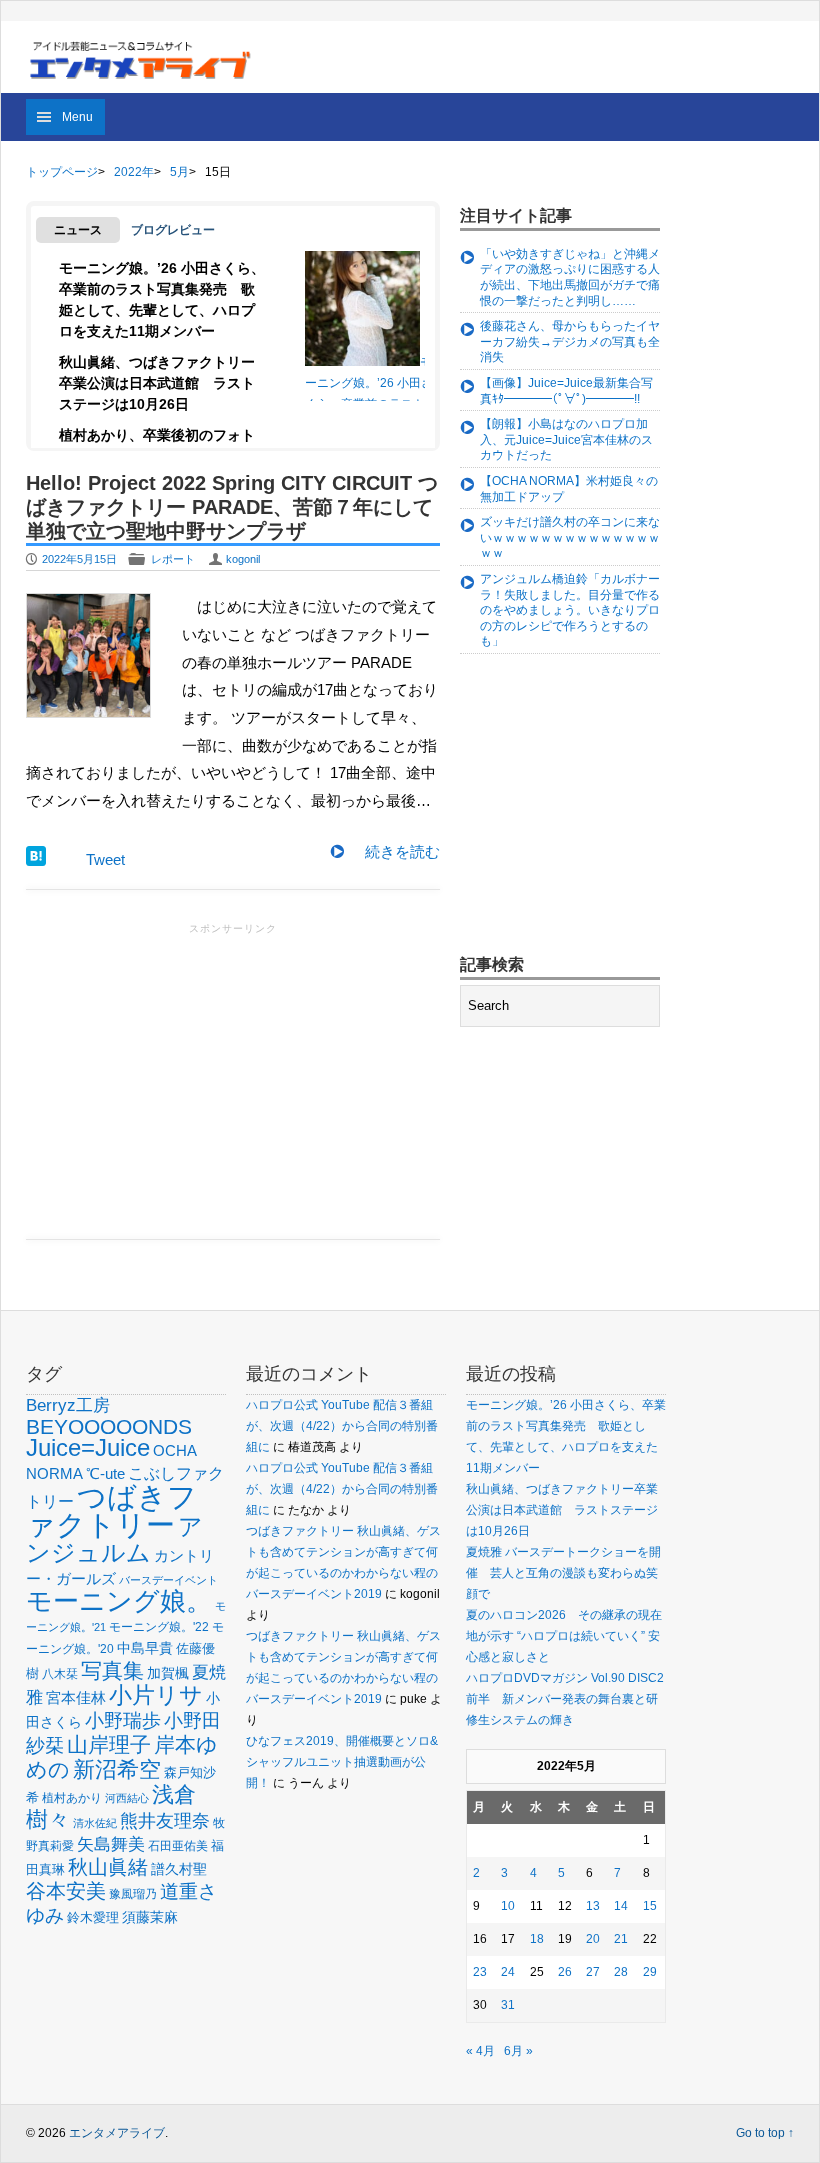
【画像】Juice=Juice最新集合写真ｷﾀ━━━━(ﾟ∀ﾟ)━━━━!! (566, 391)
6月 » (518, 2051)
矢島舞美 (111, 1844)
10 (508, 1906)
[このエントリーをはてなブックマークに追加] (36, 860)
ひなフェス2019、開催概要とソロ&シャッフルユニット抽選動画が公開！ (342, 1762)
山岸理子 (109, 1744)
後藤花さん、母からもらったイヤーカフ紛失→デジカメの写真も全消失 (570, 341)
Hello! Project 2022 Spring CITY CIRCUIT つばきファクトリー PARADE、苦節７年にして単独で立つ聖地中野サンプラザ (232, 507)
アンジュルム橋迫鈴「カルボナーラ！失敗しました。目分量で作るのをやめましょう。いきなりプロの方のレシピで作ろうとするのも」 (570, 610)
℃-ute (105, 1473)
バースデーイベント (168, 1580)
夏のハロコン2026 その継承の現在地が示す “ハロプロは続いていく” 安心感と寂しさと (564, 1636)
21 (621, 1939)
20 (593, 1939)
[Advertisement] (233, 1079)
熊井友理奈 (165, 1820)
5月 (179, 172)
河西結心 (127, 1798)
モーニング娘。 (119, 1601)
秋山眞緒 (108, 1867)
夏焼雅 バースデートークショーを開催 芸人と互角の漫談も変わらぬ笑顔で (563, 1573)
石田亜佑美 (178, 1845)
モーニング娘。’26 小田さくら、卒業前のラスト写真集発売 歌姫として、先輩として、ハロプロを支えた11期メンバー (369, 403)
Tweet (105, 859)
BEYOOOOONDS (109, 1426)
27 (593, 1972)
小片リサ (156, 1695)
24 (508, 1972)
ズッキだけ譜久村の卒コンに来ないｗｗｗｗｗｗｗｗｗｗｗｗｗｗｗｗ (570, 537)
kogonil (243, 559)
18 (537, 1939)
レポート (173, 559)
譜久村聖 (179, 1869)
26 (565, 1972)
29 (650, 1972)
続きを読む (402, 851)
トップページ (62, 172)
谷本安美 (66, 1891)
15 (650, 1906)
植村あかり (72, 1798)
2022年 (134, 172)
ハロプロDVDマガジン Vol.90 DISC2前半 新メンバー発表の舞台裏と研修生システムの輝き (565, 1699)
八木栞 (60, 1674)
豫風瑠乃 (133, 1893)
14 (621, 1906)
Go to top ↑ (765, 2133)
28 (621, 1972)
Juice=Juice (88, 1447)
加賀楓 (168, 1673)
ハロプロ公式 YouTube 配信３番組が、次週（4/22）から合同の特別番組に (342, 1426)
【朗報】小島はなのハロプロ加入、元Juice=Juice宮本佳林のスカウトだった (566, 439)
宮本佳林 (76, 1697)
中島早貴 (145, 1648)
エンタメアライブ (117, 2133)
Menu (77, 117)
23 (480, 1972)
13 (593, 1906)
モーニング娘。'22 (159, 1627)
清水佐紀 (95, 1823)
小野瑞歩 (123, 1720)
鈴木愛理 (93, 1917)
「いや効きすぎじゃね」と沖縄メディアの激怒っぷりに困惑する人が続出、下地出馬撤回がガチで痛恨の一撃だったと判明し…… (570, 277)
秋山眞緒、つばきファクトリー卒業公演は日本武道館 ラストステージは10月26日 (157, 383)
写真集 (112, 1670)
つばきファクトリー (111, 1510)
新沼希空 (117, 1770)
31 (508, 2005)
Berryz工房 (68, 1405)
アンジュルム (114, 1539)
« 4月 (480, 2051)
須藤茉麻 (150, 1917)
